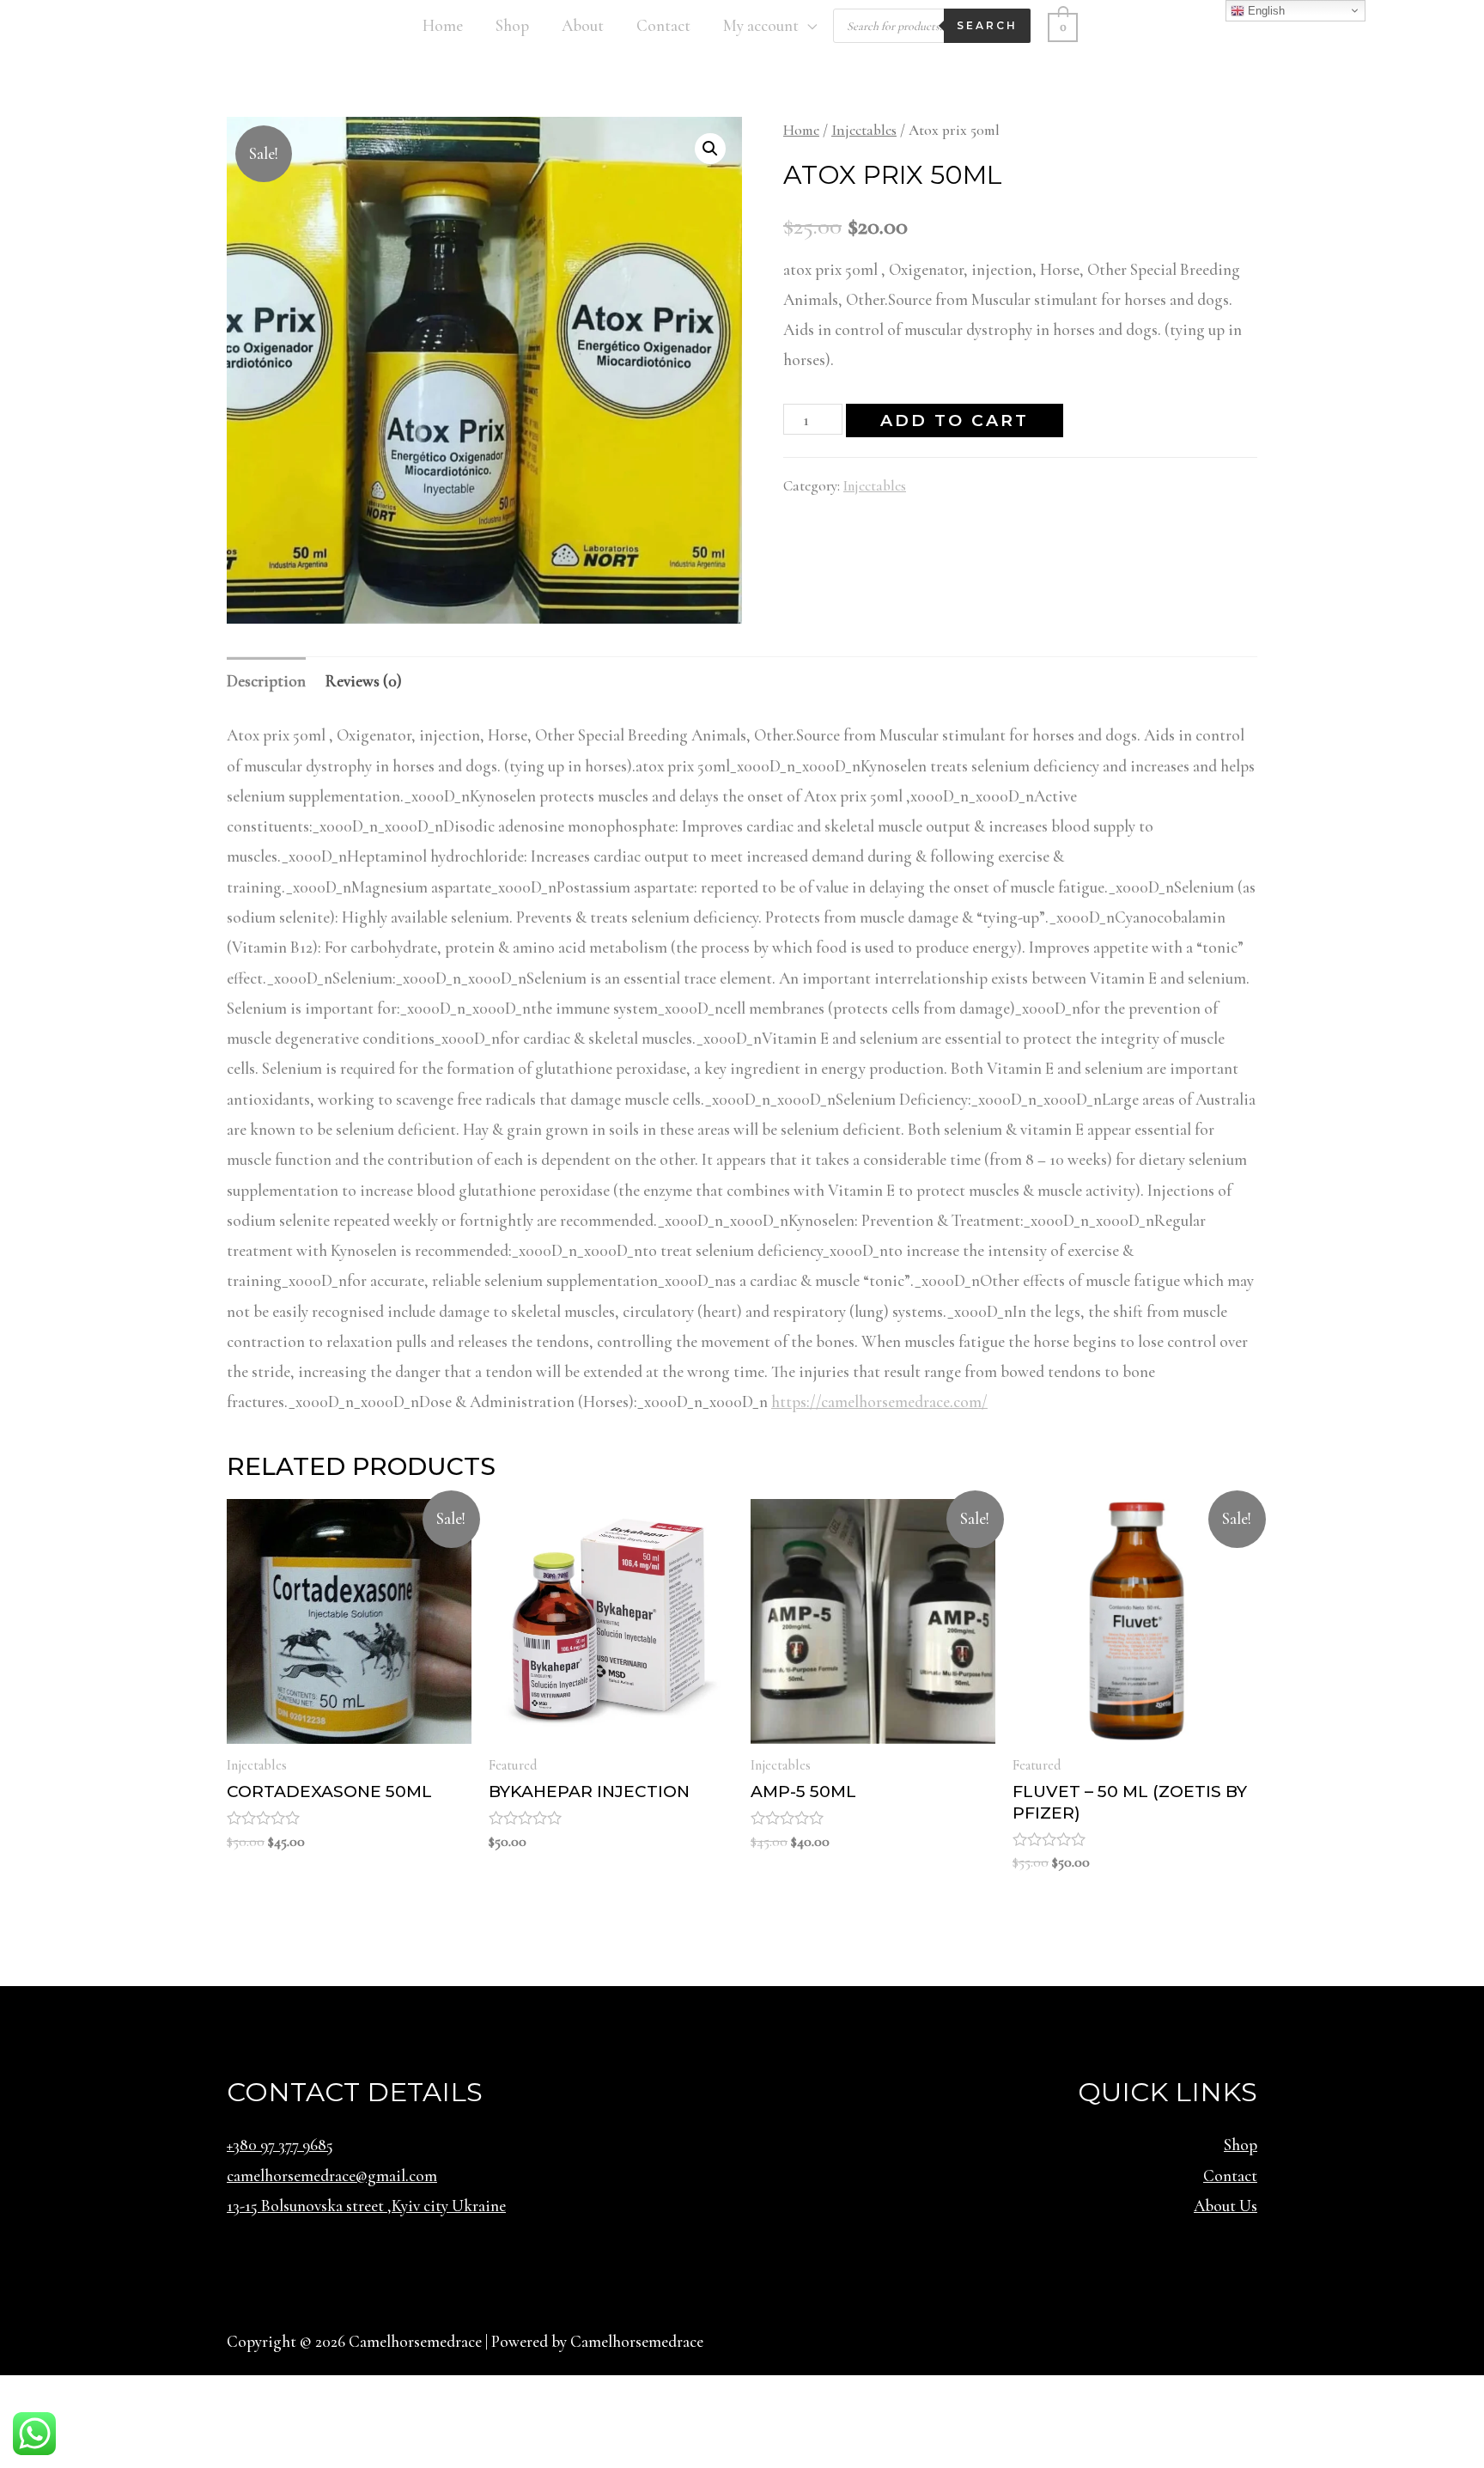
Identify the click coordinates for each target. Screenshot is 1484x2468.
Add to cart (955, 420)
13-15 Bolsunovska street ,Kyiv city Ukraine (366, 2206)
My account (761, 25)
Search (987, 25)
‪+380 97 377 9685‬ (280, 2145)
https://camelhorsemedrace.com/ (879, 1402)
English (1265, 11)
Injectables (864, 130)
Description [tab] (266, 681)
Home (443, 25)
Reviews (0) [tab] (364, 681)
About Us (1226, 2206)
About (583, 25)
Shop (512, 25)
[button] (710, 149)
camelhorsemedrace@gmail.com (332, 2175)
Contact (663, 25)
